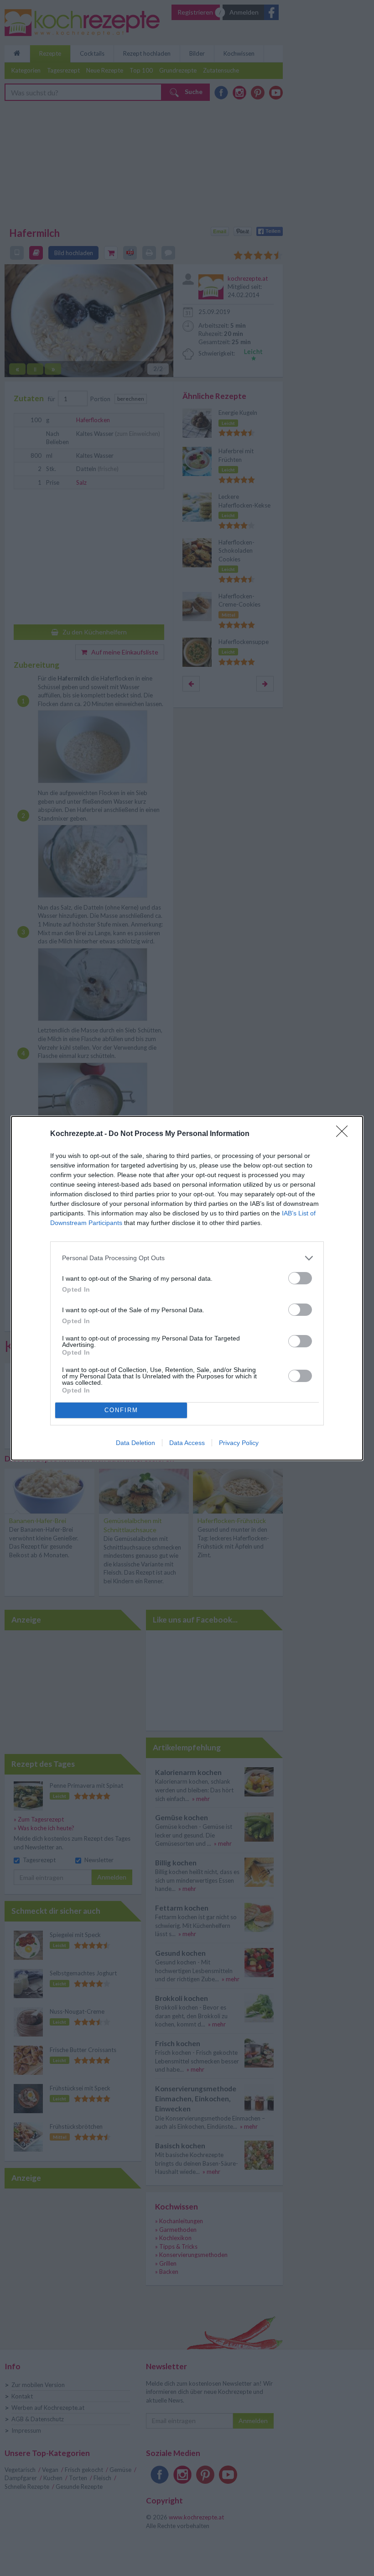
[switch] (300, 1278)
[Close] (345, 1134)
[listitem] (187, 1258)
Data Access (187, 1443)
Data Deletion (135, 1443)
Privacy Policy (239, 1443)
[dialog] (187, 1288)
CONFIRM (121, 1410)
